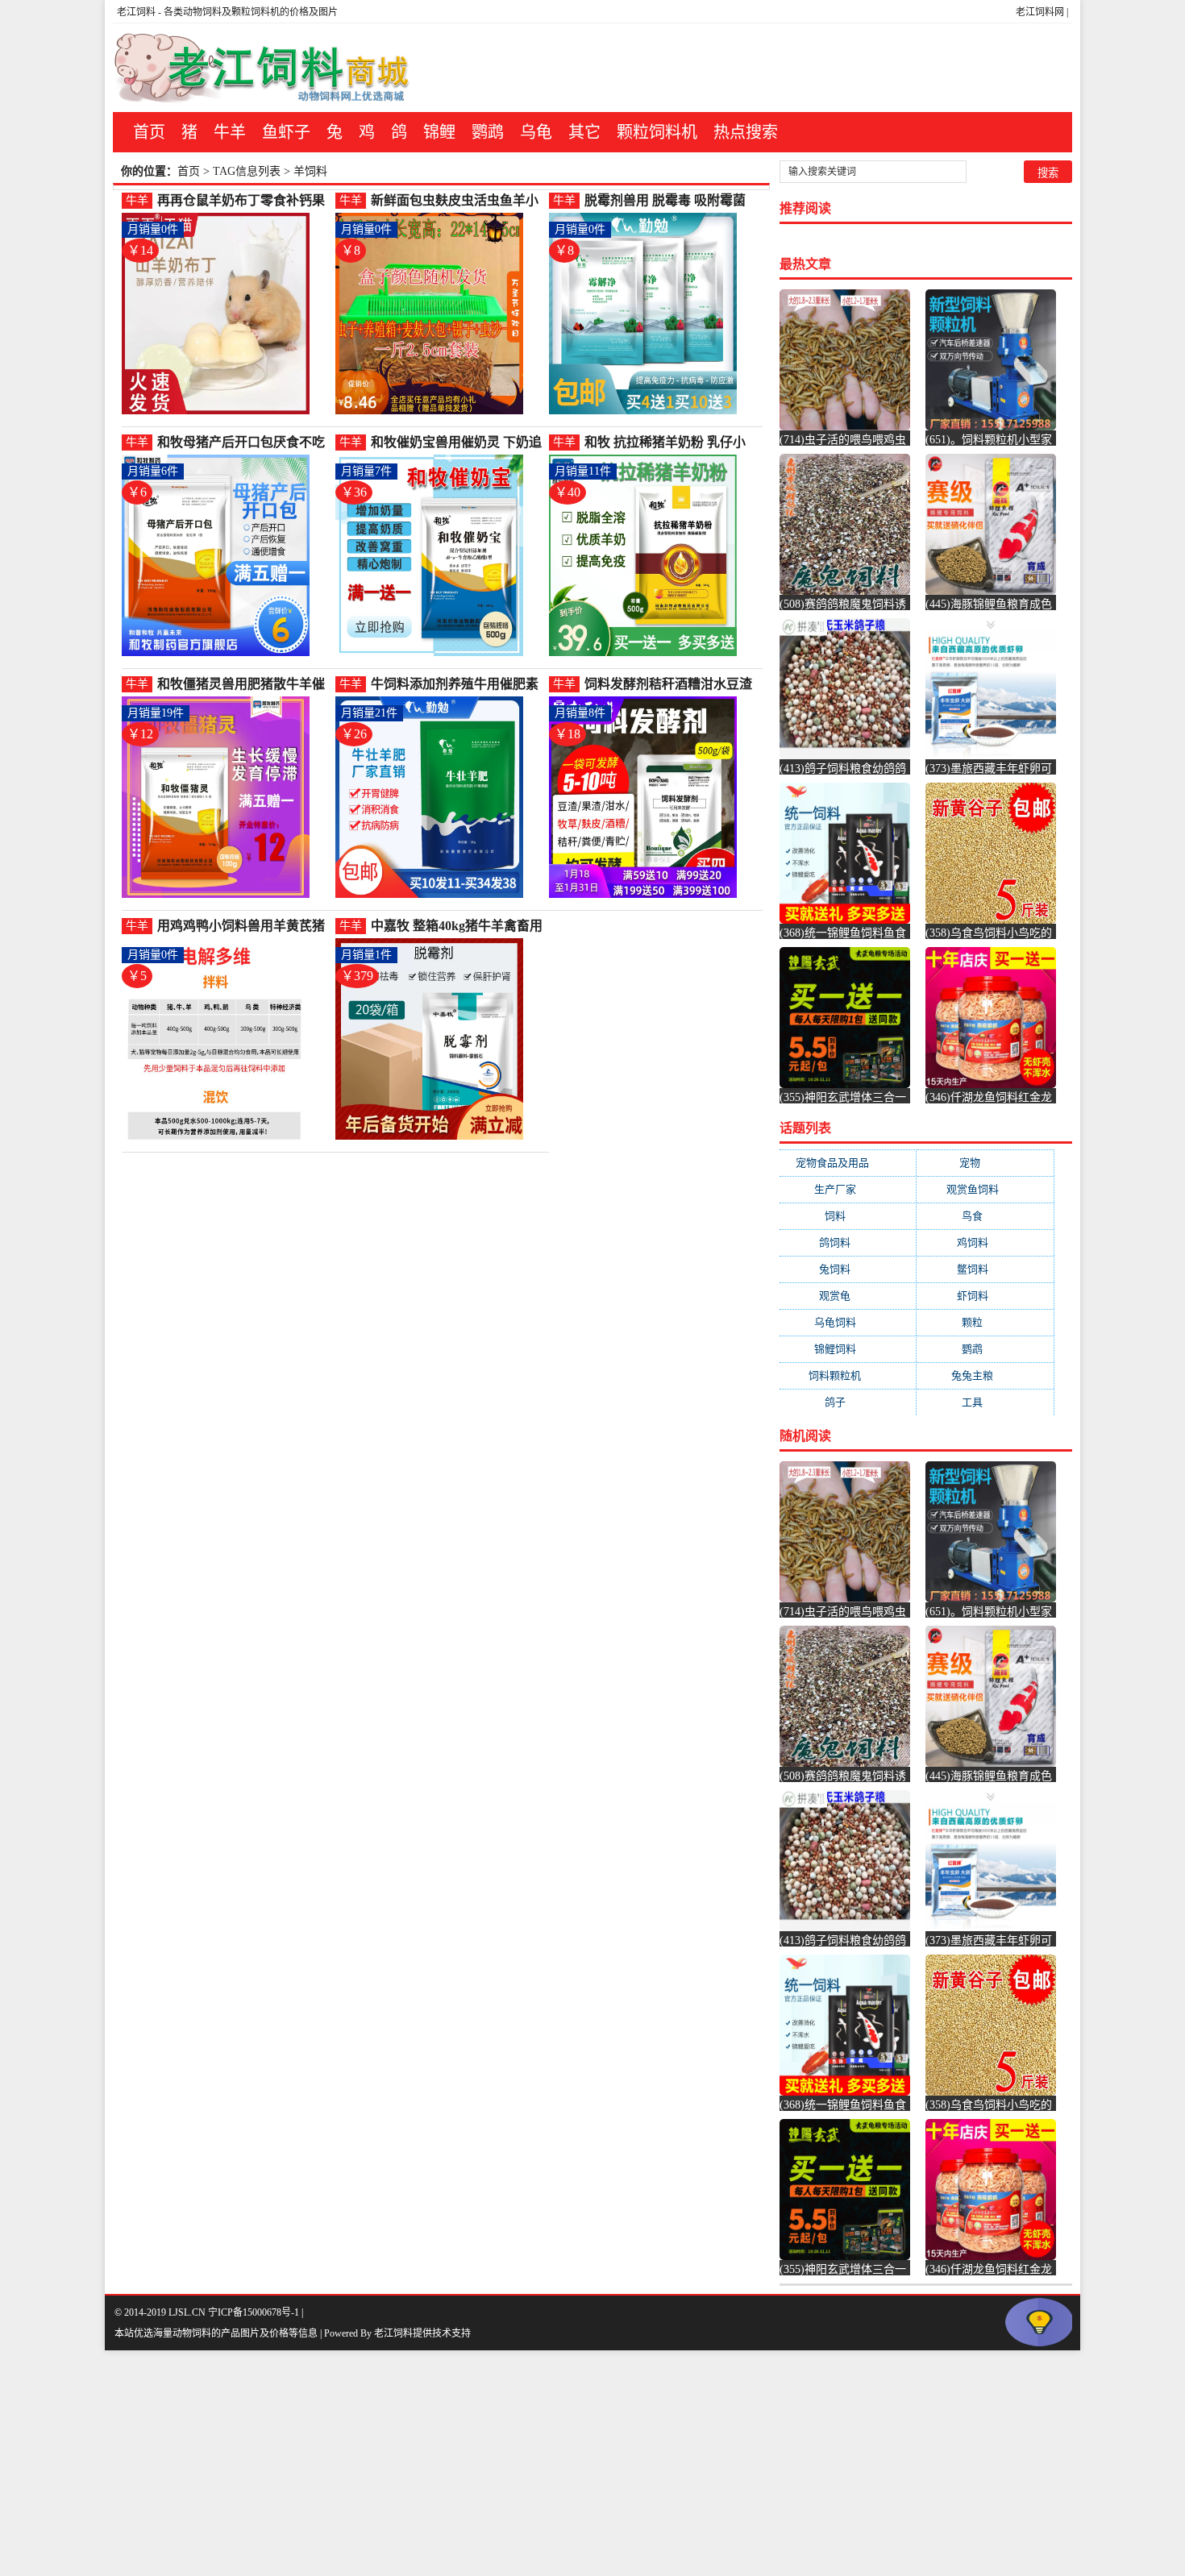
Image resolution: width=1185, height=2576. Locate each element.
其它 (584, 132)
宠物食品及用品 (848, 1163)
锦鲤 (439, 132)
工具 (985, 1402)
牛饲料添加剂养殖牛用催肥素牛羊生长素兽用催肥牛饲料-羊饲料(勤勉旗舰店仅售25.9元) (457, 685)
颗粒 (985, 1322)
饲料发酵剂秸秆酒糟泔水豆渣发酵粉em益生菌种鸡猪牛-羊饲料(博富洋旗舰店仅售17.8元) (671, 685)
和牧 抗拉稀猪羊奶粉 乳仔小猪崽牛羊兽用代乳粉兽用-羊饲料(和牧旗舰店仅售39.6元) (670, 443)
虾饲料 (985, 1296)
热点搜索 (746, 132)
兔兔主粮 (985, 1375)
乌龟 (536, 132)
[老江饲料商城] (262, 68)
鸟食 (985, 1216)
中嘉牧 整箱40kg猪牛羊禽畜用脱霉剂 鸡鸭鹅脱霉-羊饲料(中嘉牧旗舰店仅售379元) (457, 927)
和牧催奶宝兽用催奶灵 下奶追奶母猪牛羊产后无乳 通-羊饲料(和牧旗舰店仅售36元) (456, 443)
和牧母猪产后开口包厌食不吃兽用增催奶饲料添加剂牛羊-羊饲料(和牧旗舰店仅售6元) (243, 443)
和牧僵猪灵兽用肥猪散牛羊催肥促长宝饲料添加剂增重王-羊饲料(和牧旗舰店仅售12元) (243, 685)
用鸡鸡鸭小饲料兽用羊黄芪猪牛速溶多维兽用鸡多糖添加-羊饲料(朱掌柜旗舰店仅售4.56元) (243, 927)
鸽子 (848, 1402)
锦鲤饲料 (848, 1349)
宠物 (985, 1163)
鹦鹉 (488, 132)
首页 (149, 132)
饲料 (848, 1216)
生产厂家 (848, 1189)
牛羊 (230, 132)
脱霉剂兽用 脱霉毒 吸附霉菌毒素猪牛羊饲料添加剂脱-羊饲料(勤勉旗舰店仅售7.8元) (670, 201)
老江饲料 (136, 12)
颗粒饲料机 (657, 132)
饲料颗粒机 (848, 1375)
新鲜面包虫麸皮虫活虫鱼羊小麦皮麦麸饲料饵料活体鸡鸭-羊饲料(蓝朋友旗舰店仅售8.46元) (457, 201)
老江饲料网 (1040, 12)
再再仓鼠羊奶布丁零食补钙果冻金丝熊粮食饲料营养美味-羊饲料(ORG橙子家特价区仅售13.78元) (243, 201)
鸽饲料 (848, 1242)
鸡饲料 (985, 1242)
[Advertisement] (484, 2463)
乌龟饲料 (848, 1322)
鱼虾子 (286, 132)
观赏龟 (848, 1296)
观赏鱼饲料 (985, 1189)
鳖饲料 (985, 1269)
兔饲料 (848, 1269)
